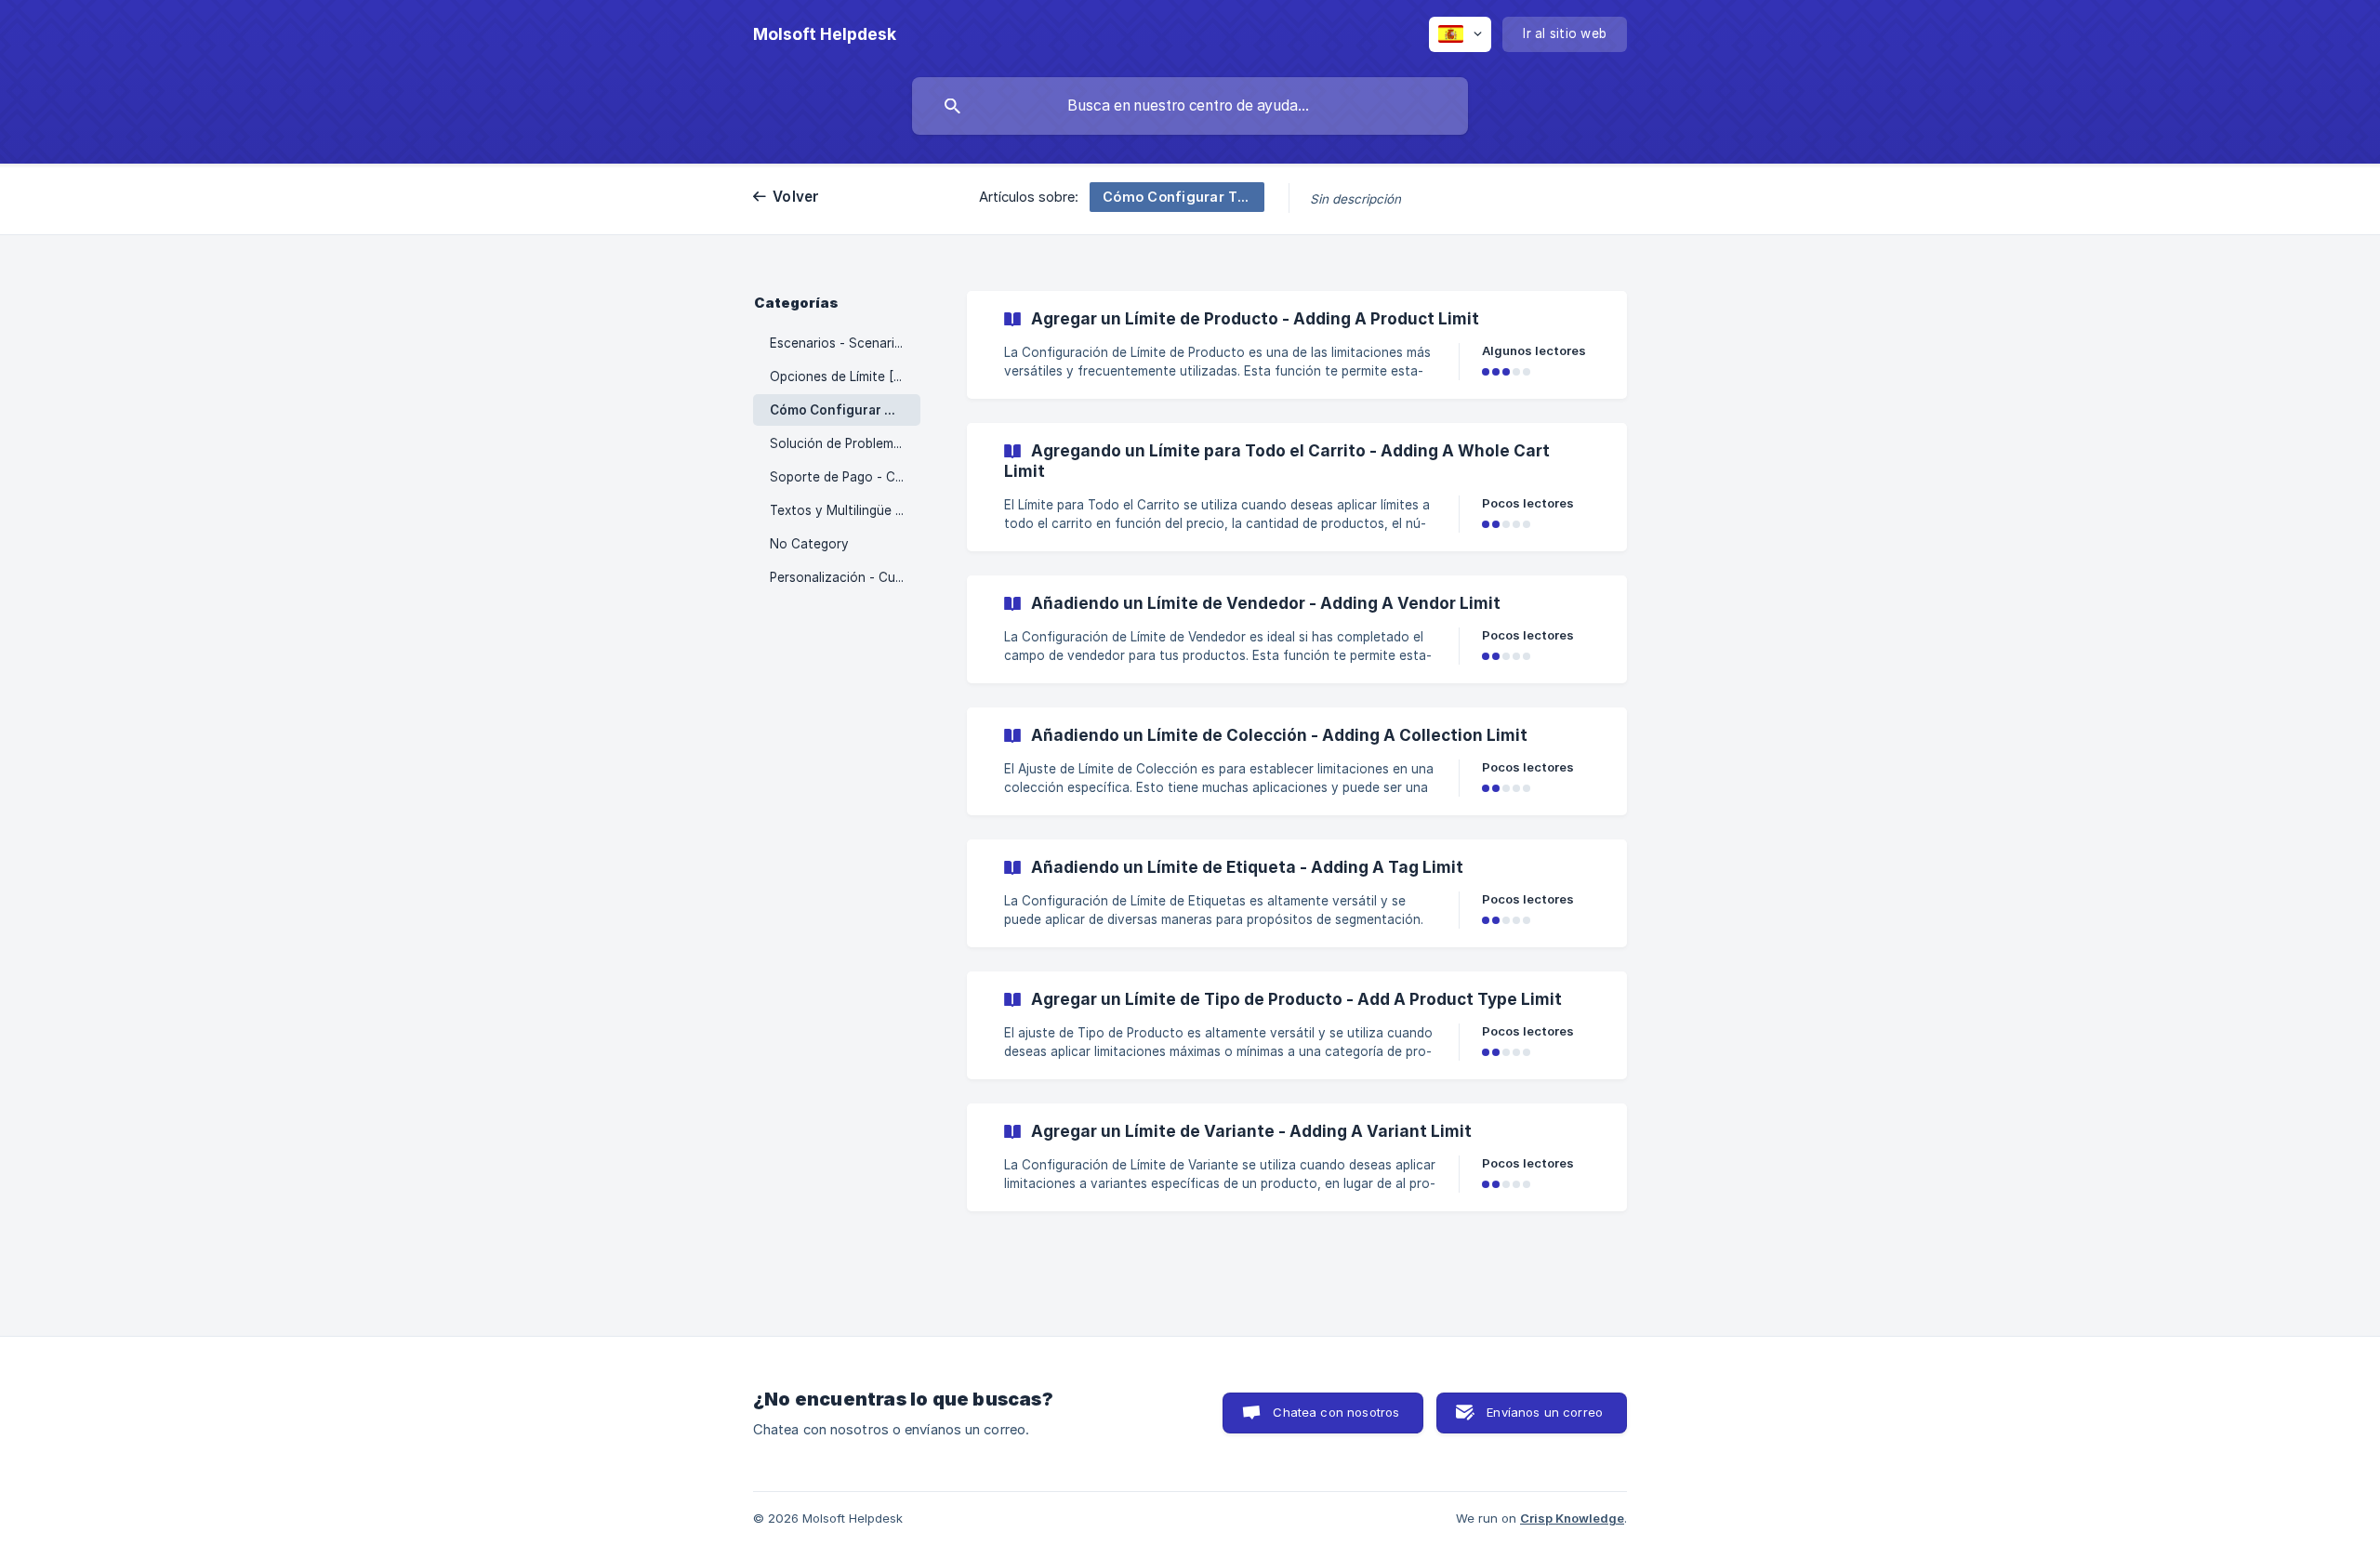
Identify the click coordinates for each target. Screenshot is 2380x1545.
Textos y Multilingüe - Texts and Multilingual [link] (845, 510)
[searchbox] (1190, 106)
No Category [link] (809, 544)
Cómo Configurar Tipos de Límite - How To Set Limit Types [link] (845, 410)
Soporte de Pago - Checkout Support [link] (845, 477)
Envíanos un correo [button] (1545, 1412)
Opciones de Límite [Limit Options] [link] (845, 376)
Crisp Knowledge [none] (1572, 1518)
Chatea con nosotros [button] (1336, 1412)
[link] (1297, 345)
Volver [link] (796, 197)
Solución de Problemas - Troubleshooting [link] (845, 443)
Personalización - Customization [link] (845, 577)
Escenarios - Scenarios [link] (840, 343)
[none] (825, 34)
